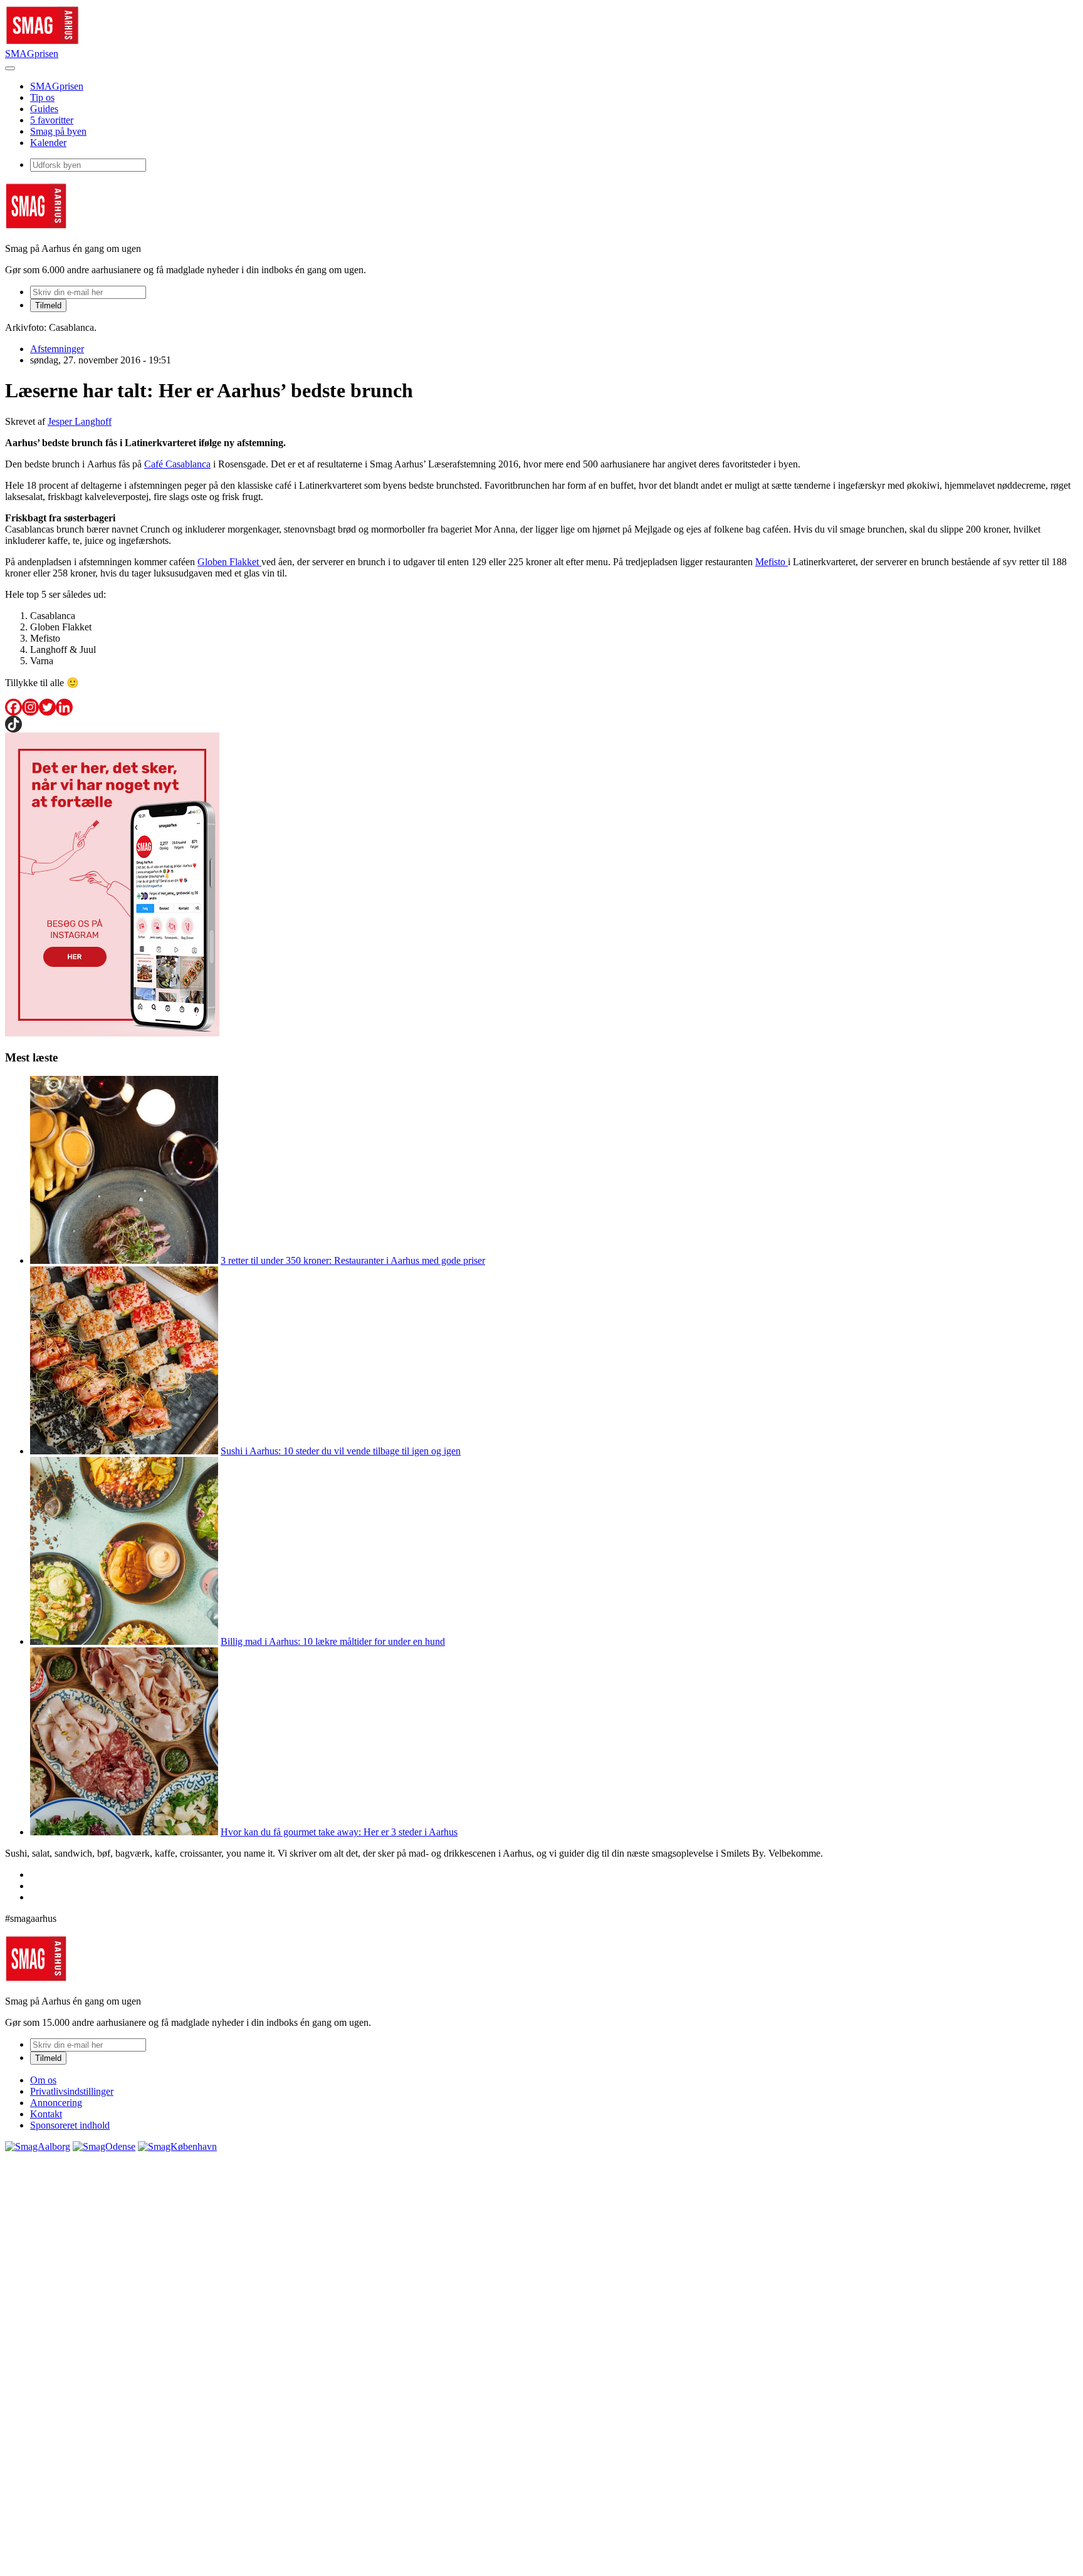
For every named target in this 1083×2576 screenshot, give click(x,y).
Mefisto (772, 562)
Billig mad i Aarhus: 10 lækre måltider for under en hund (333, 1641)
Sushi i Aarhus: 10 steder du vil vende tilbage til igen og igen (341, 1451)
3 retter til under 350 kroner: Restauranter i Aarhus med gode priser (353, 1260)
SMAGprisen (32, 54)
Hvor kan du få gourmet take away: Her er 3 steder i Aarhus (339, 1832)
